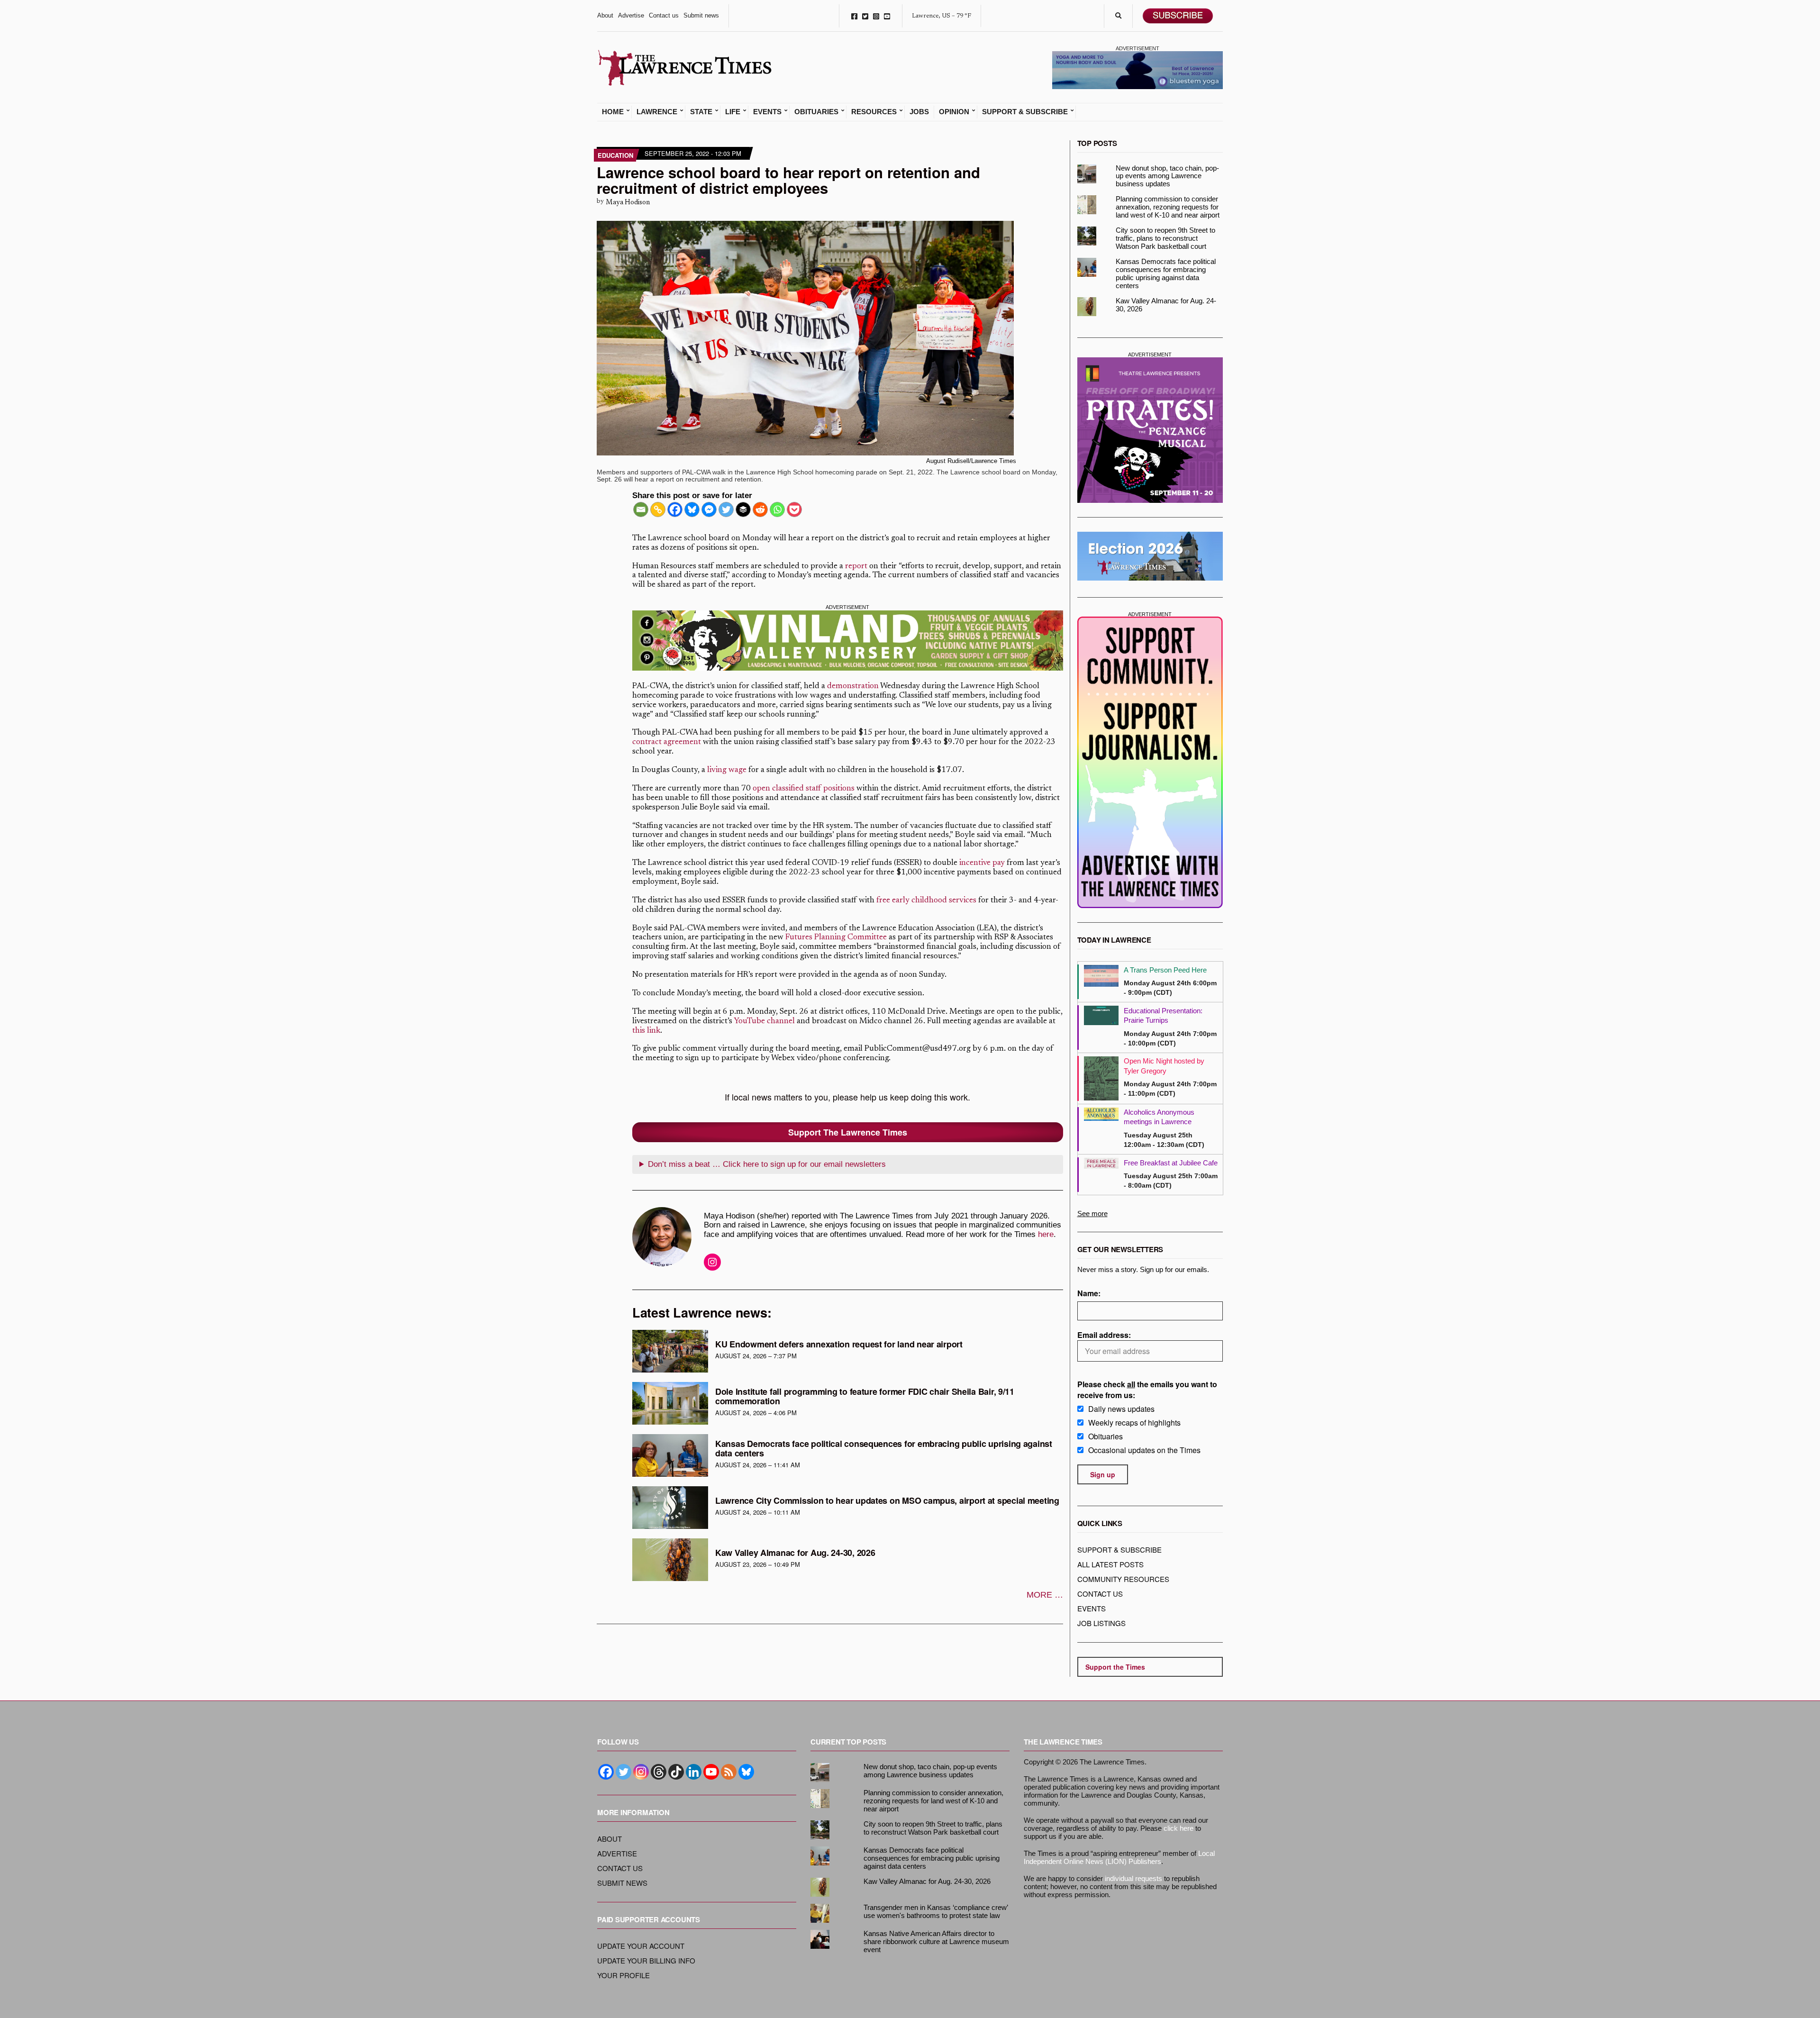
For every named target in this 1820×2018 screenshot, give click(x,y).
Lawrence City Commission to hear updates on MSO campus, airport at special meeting (887, 1500)
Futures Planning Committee (836, 938)
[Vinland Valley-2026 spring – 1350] (848, 641)
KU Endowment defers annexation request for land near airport (839, 1344)
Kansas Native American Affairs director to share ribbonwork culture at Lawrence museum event (936, 1941)
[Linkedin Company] (694, 1772)
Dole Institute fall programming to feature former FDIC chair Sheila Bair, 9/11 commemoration (865, 1396)
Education (615, 155)
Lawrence (657, 112)
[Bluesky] (692, 509)
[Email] (641, 509)
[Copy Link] (658, 509)
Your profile (623, 1975)
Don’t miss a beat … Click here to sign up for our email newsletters (767, 1164)
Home (613, 112)
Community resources (1123, 1579)
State (701, 112)
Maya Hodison (628, 203)
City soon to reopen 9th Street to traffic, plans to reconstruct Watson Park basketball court (1165, 238)
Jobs (919, 112)
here (1046, 1234)
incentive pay (982, 863)
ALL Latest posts (1110, 1564)
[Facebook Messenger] (709, 509)
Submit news (701, 15)
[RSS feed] (729, 1772)
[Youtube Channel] (711, 1772)
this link (646, 1031)
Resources (874, 112)
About (605, 15)
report (856, 567)
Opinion (954, 112)
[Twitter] (726, 509)
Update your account (641, 1946)
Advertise (631, 15)
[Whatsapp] (777, 509)
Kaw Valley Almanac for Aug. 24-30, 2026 (795, 1553)
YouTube (887, 16)
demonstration (853, 686)
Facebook (854, 16)
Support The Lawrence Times (848, 1132)
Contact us (664, 15)
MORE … (1045, 1595)
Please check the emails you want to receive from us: (1147, 1390)
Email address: (1104, 1335)
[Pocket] (794, 509)
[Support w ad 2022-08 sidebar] (1150, 762)
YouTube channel (764, 1022)
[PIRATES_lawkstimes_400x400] (1150, 430)
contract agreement (667, 742)
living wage (727, 770)
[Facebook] (675, 509)
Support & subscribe (1119, 1550)
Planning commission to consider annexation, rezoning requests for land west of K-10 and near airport (1168, 207)
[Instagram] (641, 1772)
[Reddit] (760, 509)
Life (733, 112)
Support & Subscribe (1025, 112)
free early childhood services (926, 901)
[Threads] (659, 1772)
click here (1178, 1828)
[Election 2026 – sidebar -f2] (1150, 556)
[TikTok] (676, 1772)
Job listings (1101, 1623)
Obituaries (816, 112)
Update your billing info (646, 1960)
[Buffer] (743, 509)
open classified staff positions (804, 789)
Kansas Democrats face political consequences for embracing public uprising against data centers (884, 1448)
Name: (1089, 1293)
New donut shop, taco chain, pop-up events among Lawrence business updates (1167, 176)
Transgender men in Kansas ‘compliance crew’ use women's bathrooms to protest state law (936, 1911)
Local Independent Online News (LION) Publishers (1119, 1857)
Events (767, 112)
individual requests (1133, 1878)
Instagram (876, 16)
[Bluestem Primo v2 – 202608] (1137, 69)
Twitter (865, 16)
